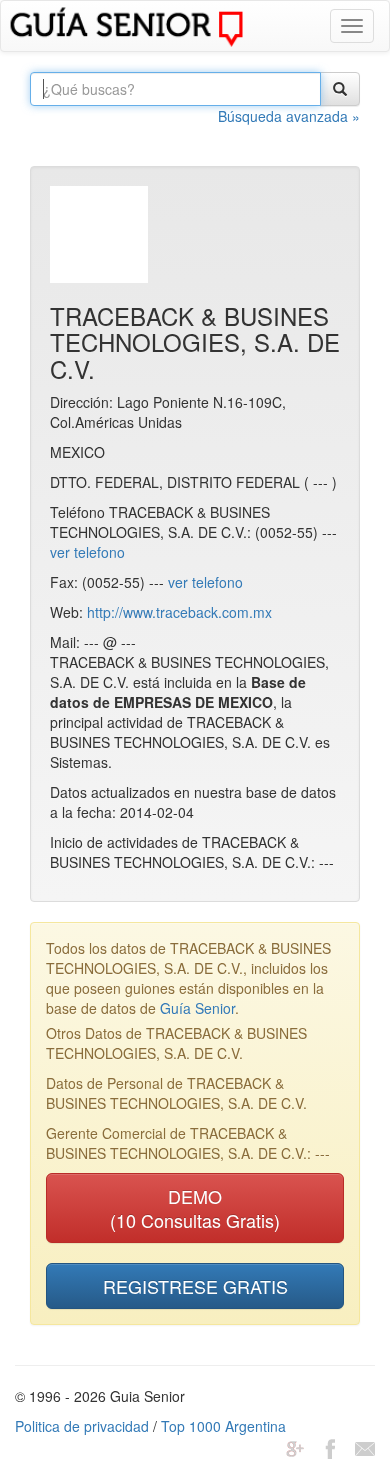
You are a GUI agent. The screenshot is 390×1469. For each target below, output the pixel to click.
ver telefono (87, 552)
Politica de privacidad (82, 1426)
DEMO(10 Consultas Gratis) (195, 1208)
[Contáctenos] (365, 1446)
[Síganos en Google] (295, 1446)
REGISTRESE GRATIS (195, 1286)
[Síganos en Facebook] (330, 1446)
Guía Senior (197, 1008)
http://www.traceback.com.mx (179, 612)
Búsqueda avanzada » (289, 116)
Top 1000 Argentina (223, 1426)
